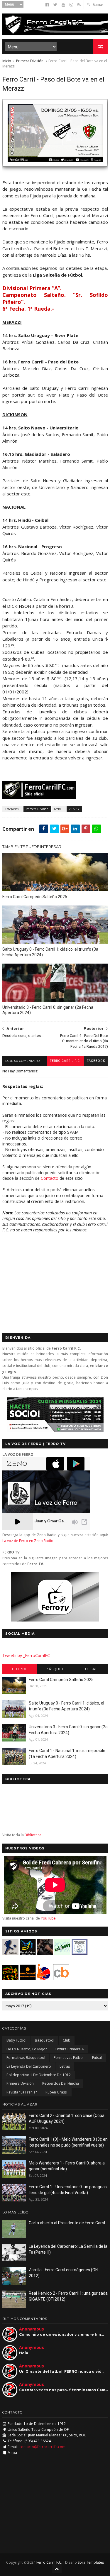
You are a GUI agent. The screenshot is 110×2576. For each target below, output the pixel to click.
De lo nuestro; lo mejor (27, 2049)
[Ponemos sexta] (55, 169)
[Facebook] (47, 5)
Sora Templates (91, 2562)
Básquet (55, 1669)
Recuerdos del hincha (61, 2083)
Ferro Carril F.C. (65, 1061)
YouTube (48, 1918)
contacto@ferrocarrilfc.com (42, 2447)
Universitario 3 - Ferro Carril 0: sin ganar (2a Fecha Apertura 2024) (48, 1010)
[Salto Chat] (28, 1979)
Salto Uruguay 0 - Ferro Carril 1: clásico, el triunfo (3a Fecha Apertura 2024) (50, 952)
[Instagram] (71, 5)
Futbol (20, 1669)
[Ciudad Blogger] (61, 1979)
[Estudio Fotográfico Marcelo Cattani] (28, 1953)
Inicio (7, 61)
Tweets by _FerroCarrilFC (26, 1655)
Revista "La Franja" (22, 2092)
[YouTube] (63, 5)
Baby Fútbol (16, 2040)
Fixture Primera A (70, 2049)
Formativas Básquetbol (26, 2058)
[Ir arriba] (57, 2569)
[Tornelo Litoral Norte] (44, 1979)
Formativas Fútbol (69, 2058)
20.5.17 (74, 809)
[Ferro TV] (55, 1620)
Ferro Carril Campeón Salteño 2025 (35, 897)
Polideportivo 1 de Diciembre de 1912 (39, 2075)
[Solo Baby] (62, 1953)
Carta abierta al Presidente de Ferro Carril (67, 2223)
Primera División (30, 61)
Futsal (90, 1669)
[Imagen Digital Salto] (45, 1953)
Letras (65, 2066)
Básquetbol (45, 2040)
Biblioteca (33, 1835)
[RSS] (79, 5)
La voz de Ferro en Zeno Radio (28, 1541)
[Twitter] (55, 5)
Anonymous (32, 2329)
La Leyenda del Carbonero (29, 2066)
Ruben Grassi (56, 2092)
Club (67, 2040)
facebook (96, 1061)
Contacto (50, 1178)
